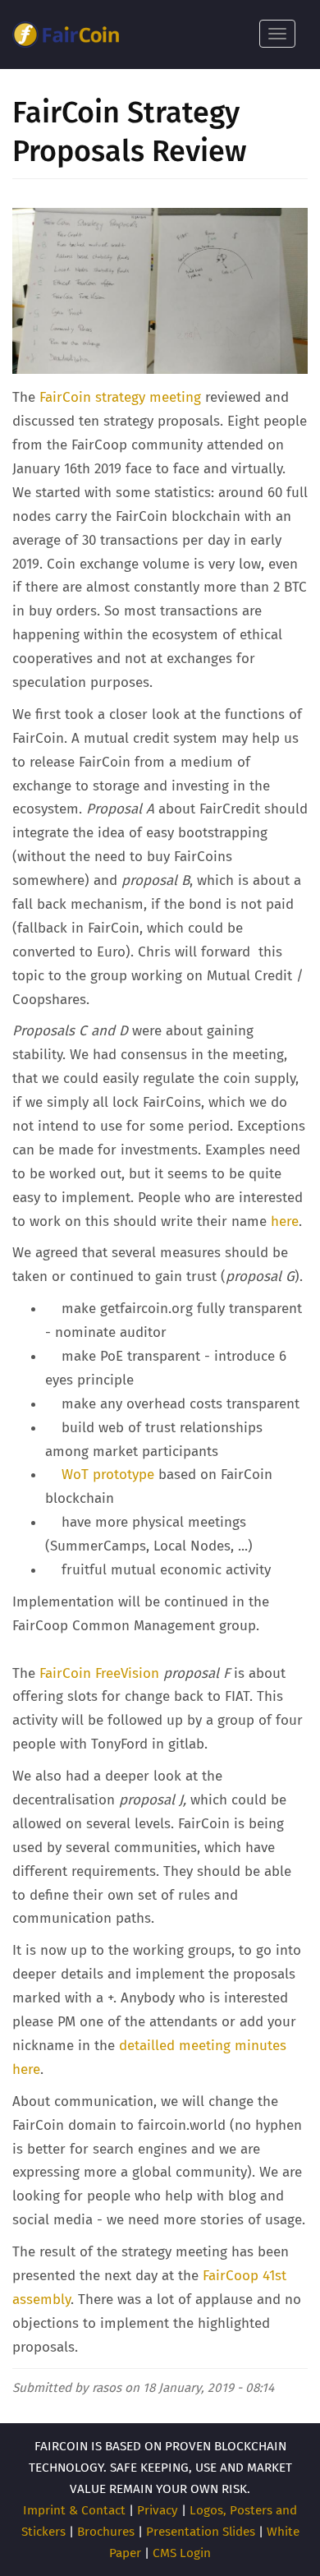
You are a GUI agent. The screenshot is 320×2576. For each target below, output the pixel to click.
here (285, 1221)
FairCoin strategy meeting (120, 397)
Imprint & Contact (74, 2510)
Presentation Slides (201, 2532)
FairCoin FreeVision (99, 1673)
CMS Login (182, 2553)
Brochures (106, 2532)
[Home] (66, 35)
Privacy (158, 2510)
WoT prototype (108, 1475)
